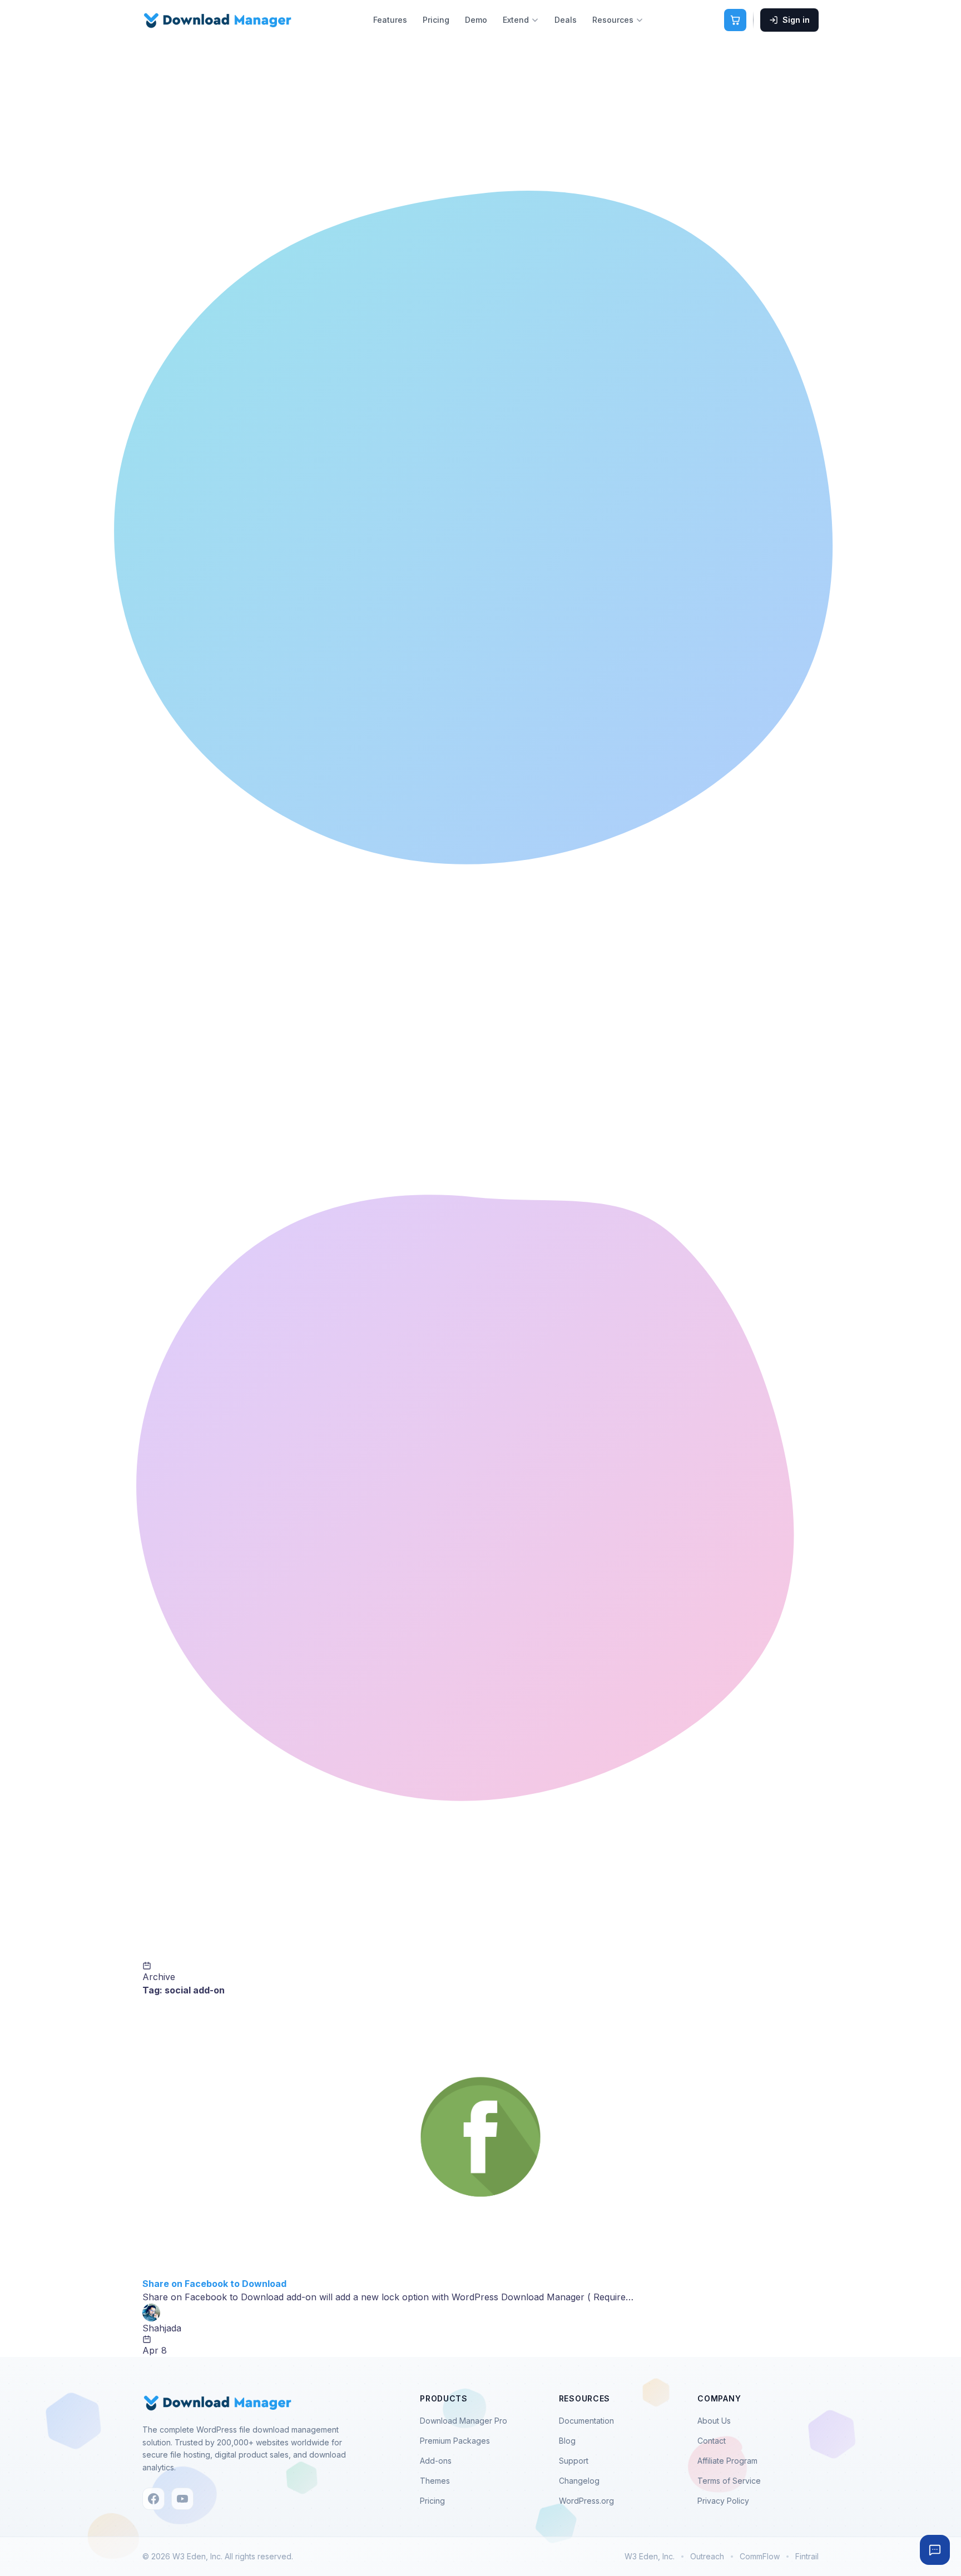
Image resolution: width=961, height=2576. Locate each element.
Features (390, 20)
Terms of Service (729, 2481)
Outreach (707, 2556)
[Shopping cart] (735, 20)
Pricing (436, 20)
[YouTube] (182, 2499)
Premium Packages (455, 2441)
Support (574, 2461)
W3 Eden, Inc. (650, 2556)
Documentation (586, 2421)
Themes (435, 2481)
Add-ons (436, 2461)
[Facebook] (153, 2499)
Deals (566, 20)
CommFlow (760, 2556)
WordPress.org (586, 2501)
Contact (712, 2441)
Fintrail (807, 2556)
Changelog (579, 2481)
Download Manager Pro (464, 2421)
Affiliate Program (727, 2461)
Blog (567, 2441)
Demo (476, 20)
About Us (714, 2421)
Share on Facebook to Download (214, 2284)
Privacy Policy (723, 2501)
